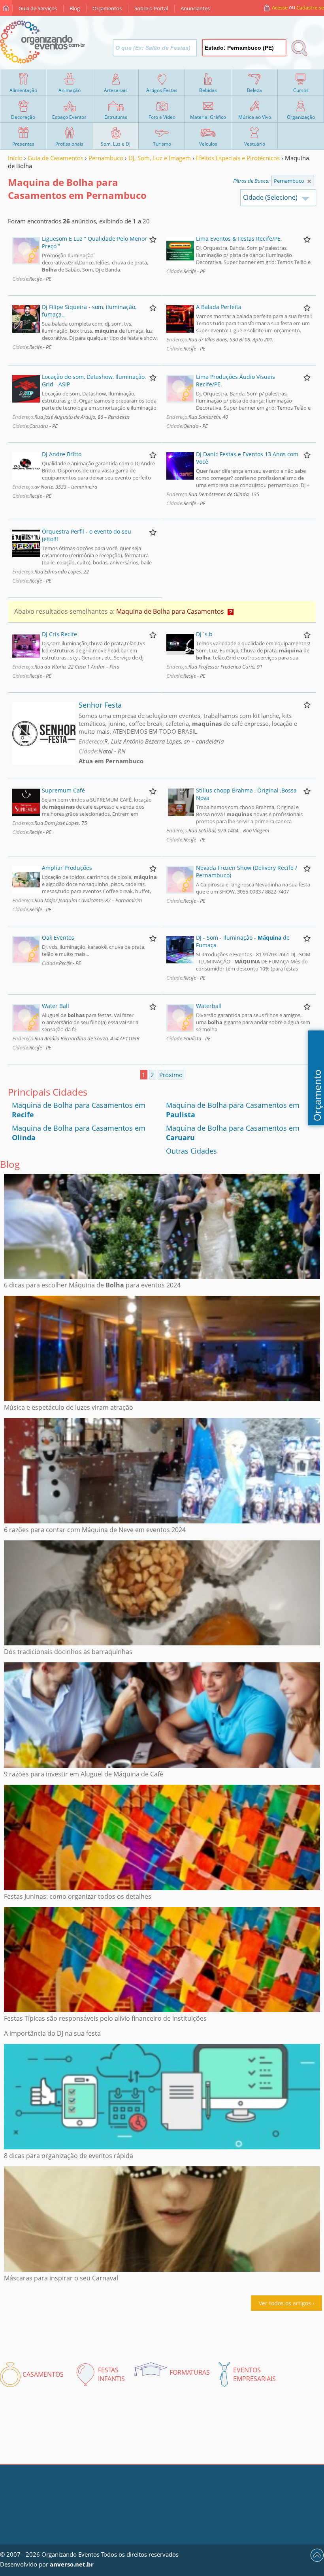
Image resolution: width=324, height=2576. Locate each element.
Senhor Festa (100, 705)
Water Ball (56, 1006)
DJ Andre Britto (62, 454)
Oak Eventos (58, 938)
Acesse (280, 7)
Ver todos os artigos (285, 2303)
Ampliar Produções (67, 868)
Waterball (209, 1006)
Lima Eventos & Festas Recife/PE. (239, 239)
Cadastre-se (310, 7)
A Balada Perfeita (219, 307)
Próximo (171, 1075)
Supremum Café (63, 790)
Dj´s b (204, 634)
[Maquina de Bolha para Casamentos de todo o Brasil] (309, 181)
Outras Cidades (191, 1151)
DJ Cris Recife (59, 634)
